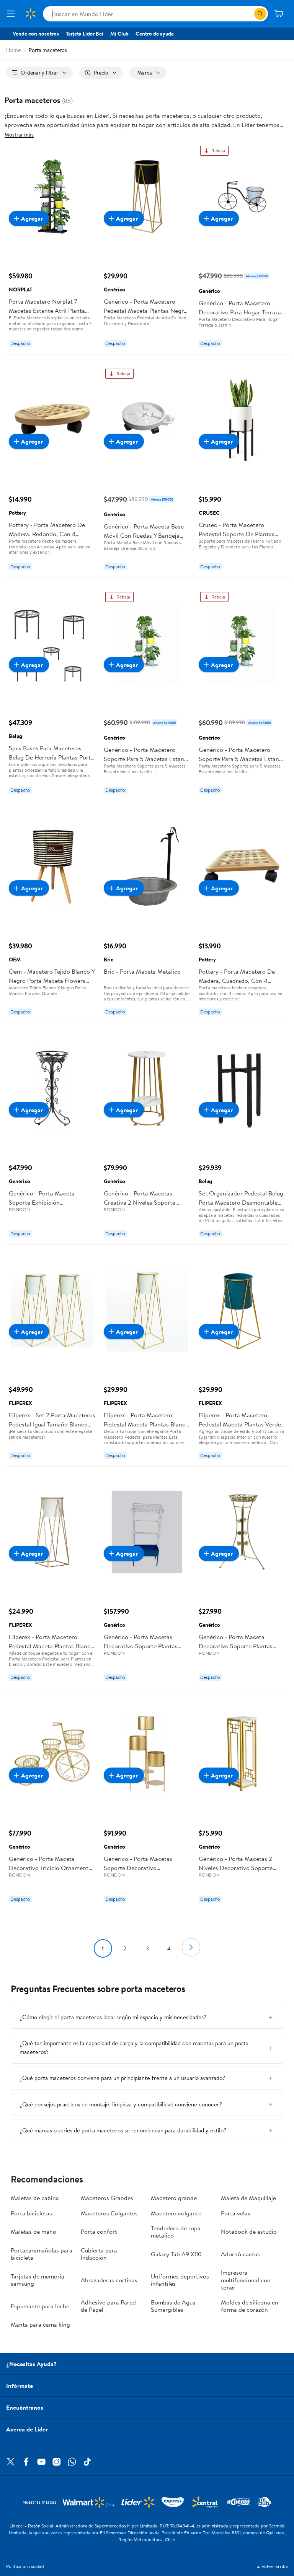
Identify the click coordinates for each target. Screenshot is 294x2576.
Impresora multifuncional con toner (246, 2280)
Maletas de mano (33, 2231)
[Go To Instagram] (57, 2462)
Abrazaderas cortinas (109, 2280)
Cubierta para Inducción (99, 2254)
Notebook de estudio (249, 2231)
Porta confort (99, 2231)
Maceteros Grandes (107, 2198)
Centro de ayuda (155, 34)
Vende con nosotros (36, 34)
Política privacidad (25, 2566)
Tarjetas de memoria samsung (38, 2280)
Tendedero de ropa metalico (176, 2232)
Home (13, 50)
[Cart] (279, 14)
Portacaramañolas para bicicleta (42, 2254)
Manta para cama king (40, 2324)
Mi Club (119, 34)
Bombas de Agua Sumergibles (173, 2306)
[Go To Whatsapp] (72, 2462)
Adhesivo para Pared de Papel (108, 2306)
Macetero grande (174, 2198)
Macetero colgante (176, 2213)
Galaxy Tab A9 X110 (176, 2254)
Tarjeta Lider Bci (85, 34)
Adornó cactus (240, 2254)
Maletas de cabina (35, 2198)
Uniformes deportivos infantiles (180, 2280)
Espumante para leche (40, 2306)
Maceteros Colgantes (109, 2213)
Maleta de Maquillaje (248, 2198)
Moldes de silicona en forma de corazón (250, 2306)
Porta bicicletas (31, 2213)
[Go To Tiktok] (87, 2462)
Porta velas (236, 2213)
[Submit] (260, 14)
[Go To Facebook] (26, 2462)
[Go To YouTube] (41, 2462)
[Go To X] (11, 2462)
